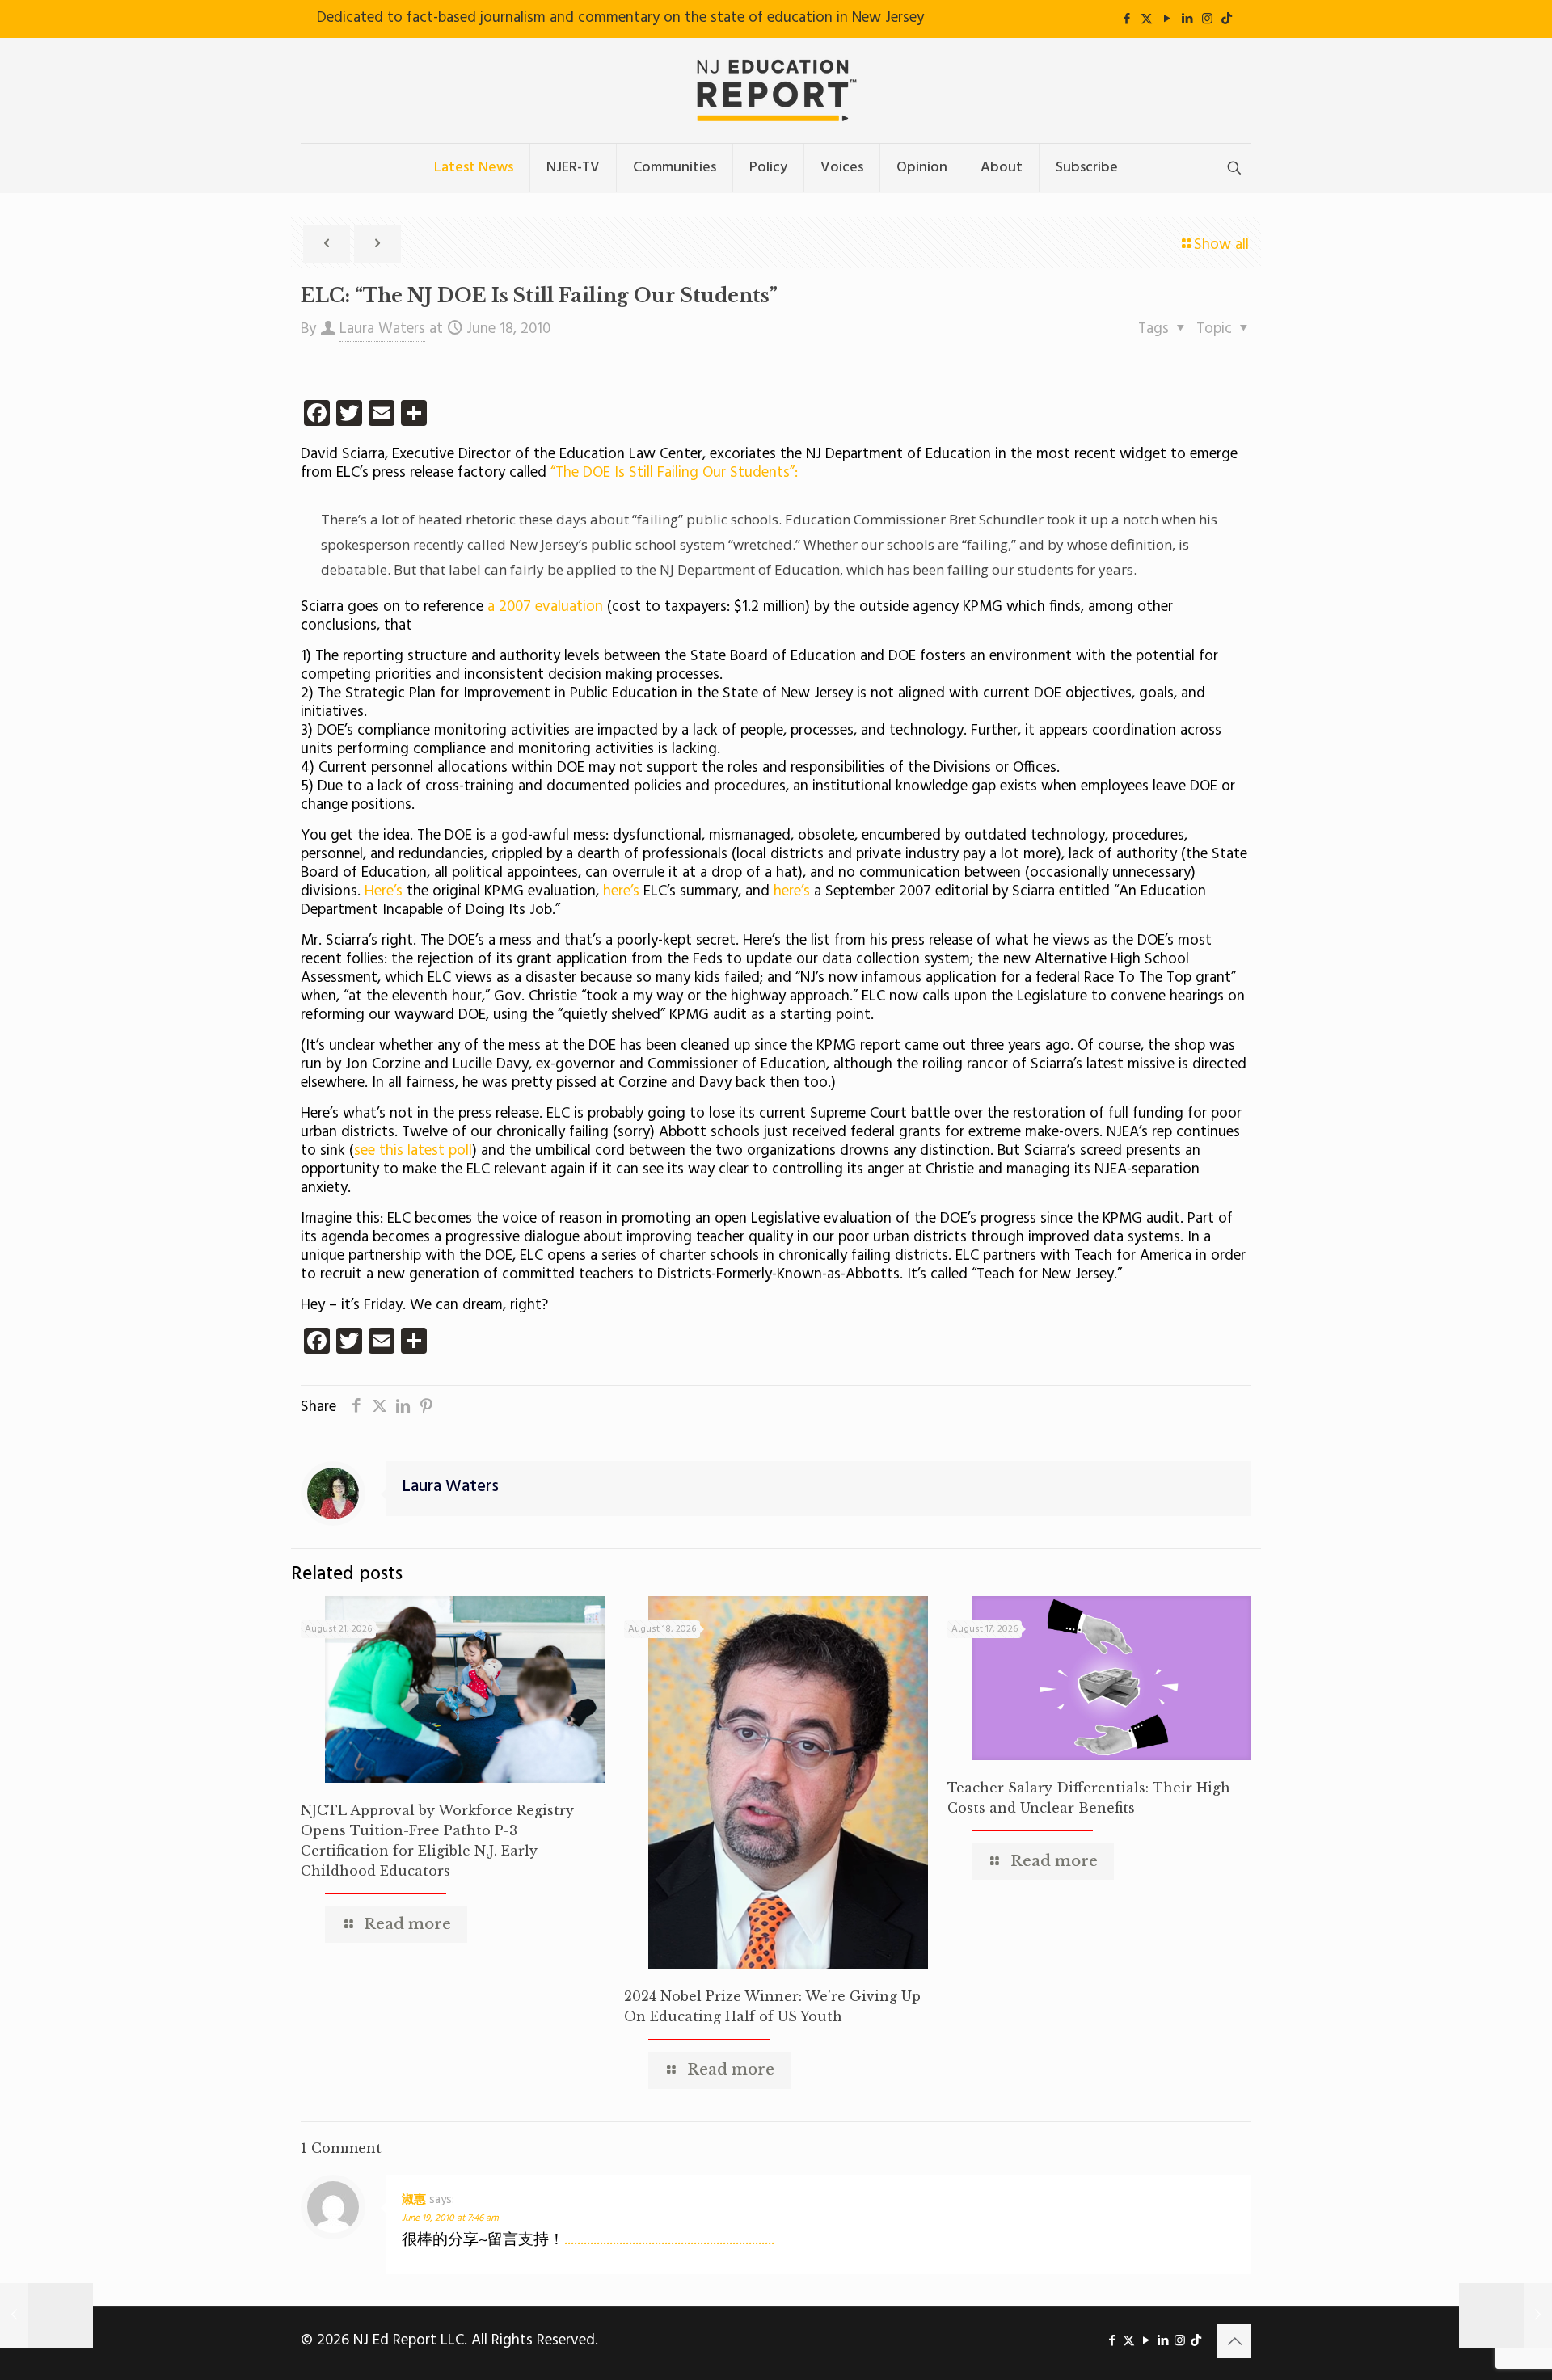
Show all (1221, 245)
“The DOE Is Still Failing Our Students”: (674, 473)
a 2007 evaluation (545, 607)
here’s (621, 891)
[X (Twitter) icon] (1147, 19)
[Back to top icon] (1234, 2341)
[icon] (1227, 19)
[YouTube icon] (1167, 19)
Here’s (384, 891)
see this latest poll (413, 1151)
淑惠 (414, 2200)
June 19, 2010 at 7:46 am (450, 2218)
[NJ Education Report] (776, 91)
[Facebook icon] (1126, 19)
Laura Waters (382, 329)
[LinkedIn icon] (1187, 19)
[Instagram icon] (1207, 19)
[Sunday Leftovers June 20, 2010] (1506, 2315)
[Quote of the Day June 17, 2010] (46, 2315)
